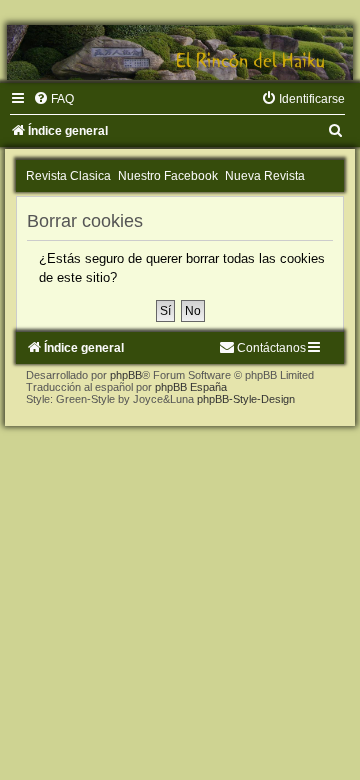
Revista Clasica (68, 176)
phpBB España (191, 387)
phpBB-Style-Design (246, 399)
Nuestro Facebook (168, 176)
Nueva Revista (265, 176)
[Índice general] (180, 52)
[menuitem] (53, 99)
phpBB (126, 375)
